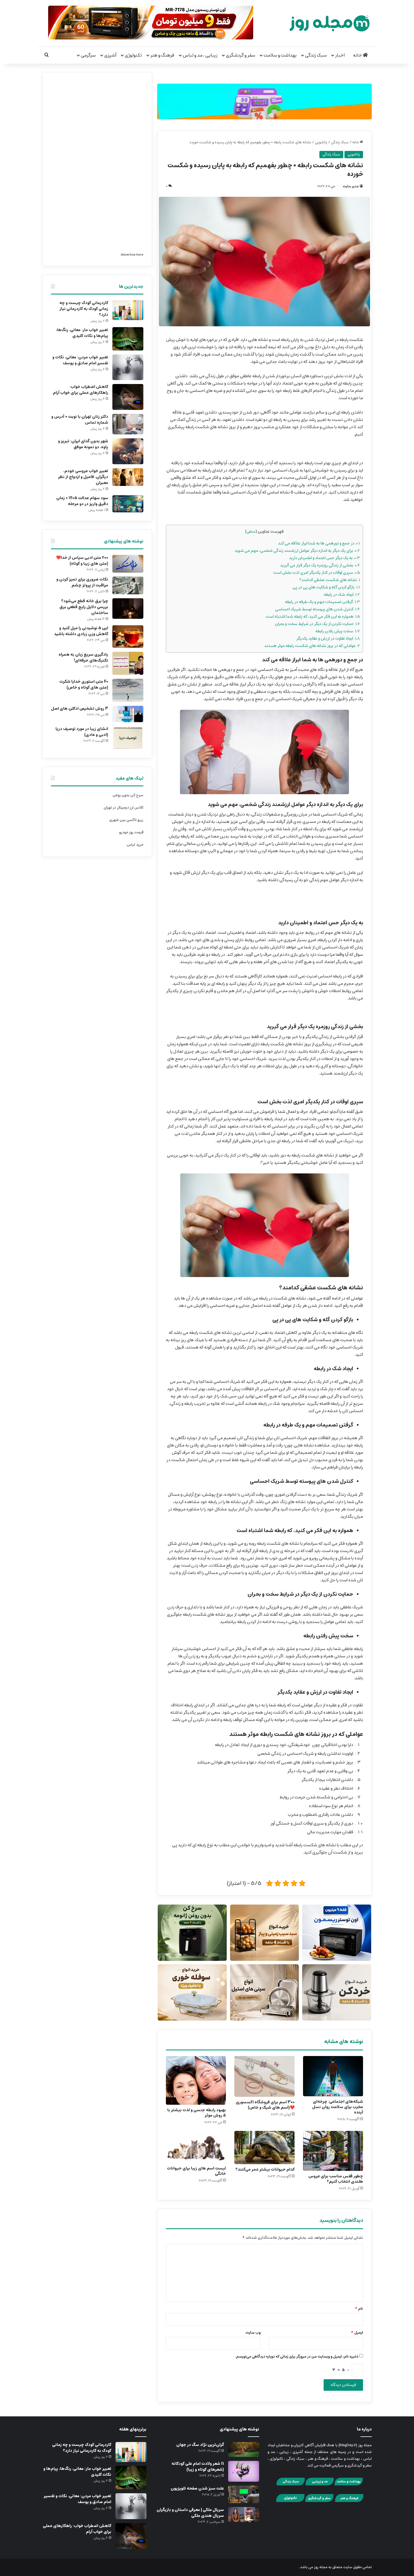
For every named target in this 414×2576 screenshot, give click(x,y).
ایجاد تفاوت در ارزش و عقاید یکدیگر (328, 638)
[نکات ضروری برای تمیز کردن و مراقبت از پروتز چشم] (128, 585)
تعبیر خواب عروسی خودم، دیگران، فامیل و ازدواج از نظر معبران (83, 477)
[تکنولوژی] (290, 2501)
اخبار (340, 55)
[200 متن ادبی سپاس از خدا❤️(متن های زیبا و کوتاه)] (128, 564)
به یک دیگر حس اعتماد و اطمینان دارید (324, 558)
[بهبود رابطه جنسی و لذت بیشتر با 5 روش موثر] (196, 2080)
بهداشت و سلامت (280, 55)
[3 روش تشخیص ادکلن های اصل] (128, 714)
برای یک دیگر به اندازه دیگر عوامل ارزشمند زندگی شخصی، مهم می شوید (297, 551)
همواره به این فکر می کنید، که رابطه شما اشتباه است (313, 616)
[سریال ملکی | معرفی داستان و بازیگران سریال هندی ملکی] (244, 2514)
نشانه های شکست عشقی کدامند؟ (330, 580)
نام (359, 2309)
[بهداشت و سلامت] (349, 2485)
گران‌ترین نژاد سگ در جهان (200, 2445)
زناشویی (321, 142)
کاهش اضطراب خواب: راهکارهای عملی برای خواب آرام (81, 390)
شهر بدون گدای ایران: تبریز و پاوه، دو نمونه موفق (83, 444)
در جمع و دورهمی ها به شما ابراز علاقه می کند (319, 543)
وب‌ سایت (253, 2333)
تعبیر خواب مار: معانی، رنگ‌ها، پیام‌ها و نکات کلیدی (82, 333)
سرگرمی (88, 55)
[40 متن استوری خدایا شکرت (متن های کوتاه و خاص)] (128, 690)
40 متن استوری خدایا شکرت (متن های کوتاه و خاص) (84, 685)
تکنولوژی (133, 55)
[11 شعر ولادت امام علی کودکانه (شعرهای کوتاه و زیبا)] (244, 2471)
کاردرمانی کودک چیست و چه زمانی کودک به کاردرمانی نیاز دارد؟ (84, 309)
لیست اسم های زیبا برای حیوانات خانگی (196, 2171)
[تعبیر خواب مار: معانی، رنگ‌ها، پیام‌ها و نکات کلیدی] (128, 339)
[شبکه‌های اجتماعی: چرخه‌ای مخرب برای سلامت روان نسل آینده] (333, 2076)
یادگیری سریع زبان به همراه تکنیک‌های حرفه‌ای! (83, 658)
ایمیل (357, 2333)
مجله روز (321, 2567)
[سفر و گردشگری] (319, 2501)
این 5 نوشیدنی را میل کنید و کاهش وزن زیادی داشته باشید (81, 631)
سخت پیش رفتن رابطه (338, 631)
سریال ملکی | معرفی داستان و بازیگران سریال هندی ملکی (190, 2513)
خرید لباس (135, 845)
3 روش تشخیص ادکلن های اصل (80, 709)
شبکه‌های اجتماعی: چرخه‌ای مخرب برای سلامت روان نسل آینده (338, 2107)
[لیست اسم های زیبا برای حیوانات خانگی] (196, 2147)
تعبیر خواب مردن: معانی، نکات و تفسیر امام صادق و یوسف (80, 360)
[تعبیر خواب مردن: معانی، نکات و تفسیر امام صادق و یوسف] (128, 367)
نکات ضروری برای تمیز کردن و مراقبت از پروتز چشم (82, 582)
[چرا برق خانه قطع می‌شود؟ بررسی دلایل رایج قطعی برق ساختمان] (128, 609)
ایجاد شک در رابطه (342, 594)
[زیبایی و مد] (320, 2485)
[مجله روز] (330, 23)
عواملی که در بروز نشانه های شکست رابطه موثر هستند (312, 646)
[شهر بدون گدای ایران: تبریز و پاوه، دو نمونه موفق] (128, 451)
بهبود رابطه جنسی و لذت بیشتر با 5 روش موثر (197, 2113)
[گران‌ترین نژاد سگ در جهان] (244, 2449)
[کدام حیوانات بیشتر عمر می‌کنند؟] (264, 2148)
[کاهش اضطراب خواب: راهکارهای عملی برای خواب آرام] (128, 397)
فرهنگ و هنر (162, 55)
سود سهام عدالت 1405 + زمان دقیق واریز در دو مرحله (82, 501)
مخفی (251, 532)
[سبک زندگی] (291, 2485)
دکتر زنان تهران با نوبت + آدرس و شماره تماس (80, 420)
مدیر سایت (351, 186)
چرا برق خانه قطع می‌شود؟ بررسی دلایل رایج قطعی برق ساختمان (84, 607)
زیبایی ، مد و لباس (200, 55)
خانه (358, 55)
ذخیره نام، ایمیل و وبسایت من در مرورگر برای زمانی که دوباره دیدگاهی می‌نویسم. (297, 2357)
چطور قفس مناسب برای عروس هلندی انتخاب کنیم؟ (336, 2179)
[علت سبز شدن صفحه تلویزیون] (244, 2494)
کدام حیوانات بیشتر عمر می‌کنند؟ (265, 2169)
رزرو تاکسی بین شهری (126, 820)
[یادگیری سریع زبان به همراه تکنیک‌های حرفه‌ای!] (128, 663)
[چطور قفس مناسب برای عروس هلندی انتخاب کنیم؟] (333, 2151)
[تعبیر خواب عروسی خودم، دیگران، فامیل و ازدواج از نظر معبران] (128, 477)
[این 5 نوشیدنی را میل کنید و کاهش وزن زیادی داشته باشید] (128, 637)
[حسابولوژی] (264, 100)
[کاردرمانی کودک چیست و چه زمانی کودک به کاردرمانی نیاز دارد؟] (128, 310)
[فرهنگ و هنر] (349, 2501)
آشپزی (110, 55)
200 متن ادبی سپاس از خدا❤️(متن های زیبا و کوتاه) (82, 561)
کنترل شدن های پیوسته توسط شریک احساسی (318, 609)
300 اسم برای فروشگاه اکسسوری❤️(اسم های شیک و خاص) (265, 2105)
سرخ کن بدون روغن (128, 795)
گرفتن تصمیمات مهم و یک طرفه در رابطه (322, 602)
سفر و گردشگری (241, 55)
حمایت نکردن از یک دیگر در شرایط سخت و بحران (317, 624)
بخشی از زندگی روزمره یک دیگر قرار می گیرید (320, 565)
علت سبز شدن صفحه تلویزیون (197, 2488)
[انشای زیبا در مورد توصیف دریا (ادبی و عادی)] (128, 738)
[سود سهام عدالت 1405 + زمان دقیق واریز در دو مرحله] (128, 504)
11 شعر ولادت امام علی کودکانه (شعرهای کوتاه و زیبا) (198, 2467)
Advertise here (132, 255)
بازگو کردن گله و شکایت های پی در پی (326, 587)
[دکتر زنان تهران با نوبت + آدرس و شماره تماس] (128, 424)
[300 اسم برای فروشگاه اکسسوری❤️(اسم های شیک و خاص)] (264, 2076)
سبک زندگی (316, 55)
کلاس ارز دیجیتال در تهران (123, 808)
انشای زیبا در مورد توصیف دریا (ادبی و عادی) (82, 732)
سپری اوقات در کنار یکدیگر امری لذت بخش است (317, 572)
